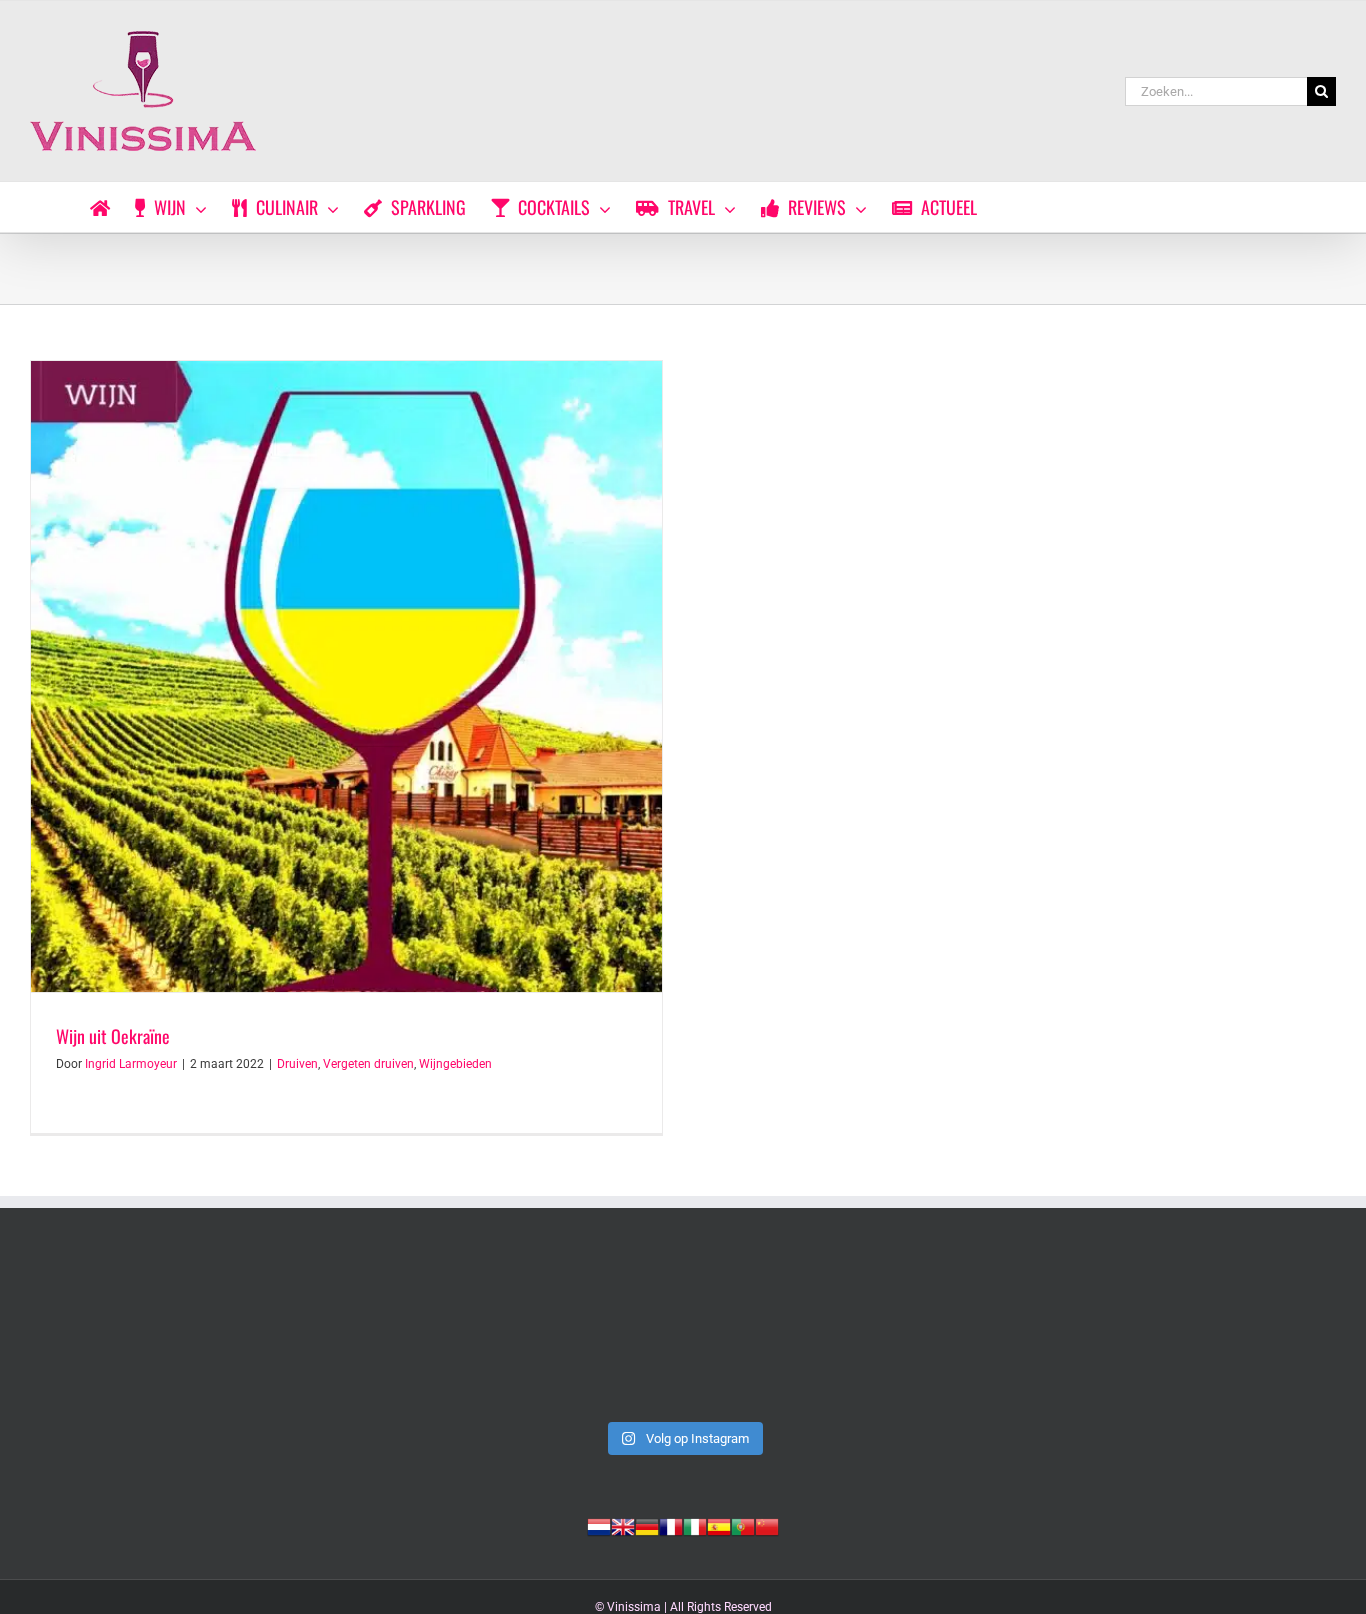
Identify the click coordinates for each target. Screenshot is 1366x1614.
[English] (623, 1525)
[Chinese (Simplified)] (767, 1525)
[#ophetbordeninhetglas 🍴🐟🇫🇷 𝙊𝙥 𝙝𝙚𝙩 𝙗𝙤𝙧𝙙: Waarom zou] (682, 1334)
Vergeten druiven (368, 1064)
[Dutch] (599, 1525)
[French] (671, 1525)
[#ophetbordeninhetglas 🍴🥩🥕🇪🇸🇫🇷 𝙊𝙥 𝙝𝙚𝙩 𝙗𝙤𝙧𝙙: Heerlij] (946, 1334)
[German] (647, 1525)
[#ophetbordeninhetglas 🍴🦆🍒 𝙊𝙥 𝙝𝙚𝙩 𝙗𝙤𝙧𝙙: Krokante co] (1209, 1334)
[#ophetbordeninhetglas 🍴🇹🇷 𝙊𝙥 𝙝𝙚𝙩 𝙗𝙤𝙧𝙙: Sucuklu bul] (419, 1334)
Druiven (297, 1064)
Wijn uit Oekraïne (113, 1036)
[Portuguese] (743, 1525)
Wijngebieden (455, 1064)
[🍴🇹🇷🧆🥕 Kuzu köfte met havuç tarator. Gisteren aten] (156, 1334)
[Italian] (695, 1525)
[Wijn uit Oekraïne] (346, 676)
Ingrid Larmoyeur (131, 1064)
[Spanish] (719, 1525)
